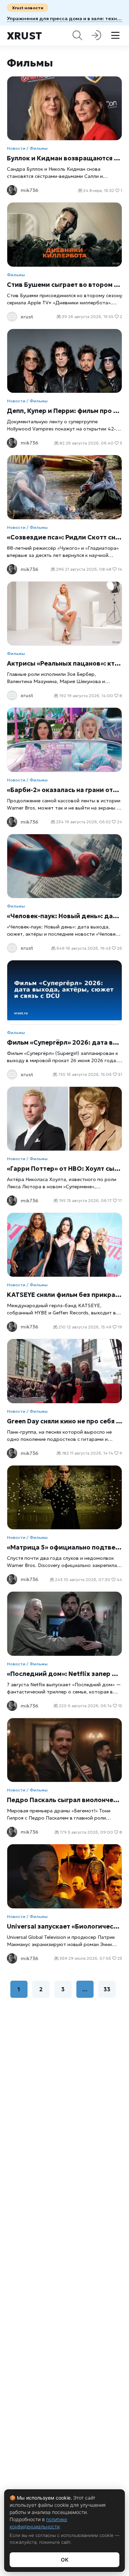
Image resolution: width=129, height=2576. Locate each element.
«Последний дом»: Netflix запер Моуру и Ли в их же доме (64, 1674)
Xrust (24, 36)
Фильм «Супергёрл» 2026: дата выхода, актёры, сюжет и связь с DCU (64, 1042)
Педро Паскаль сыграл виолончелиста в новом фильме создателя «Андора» (64, 1800)
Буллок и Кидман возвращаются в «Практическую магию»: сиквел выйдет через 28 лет (64, 158)
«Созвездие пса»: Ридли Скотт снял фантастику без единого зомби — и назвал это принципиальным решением (64, 537)
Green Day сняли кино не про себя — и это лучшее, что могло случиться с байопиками (64, 1421)
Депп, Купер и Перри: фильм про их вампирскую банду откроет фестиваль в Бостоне (64, 411)
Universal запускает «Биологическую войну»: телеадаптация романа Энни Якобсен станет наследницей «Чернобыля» (64, 1926)
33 (107, 1989)
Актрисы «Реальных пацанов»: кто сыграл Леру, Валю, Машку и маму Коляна (64, 663)
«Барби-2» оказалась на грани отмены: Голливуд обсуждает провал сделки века (64, 790)
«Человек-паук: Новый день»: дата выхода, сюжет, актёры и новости (64, 916)
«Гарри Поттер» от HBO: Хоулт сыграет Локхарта (64, 1169)
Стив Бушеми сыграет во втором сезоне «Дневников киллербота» (64, 285)
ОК (65, 2560)
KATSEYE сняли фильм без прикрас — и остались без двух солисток (64, 1295)
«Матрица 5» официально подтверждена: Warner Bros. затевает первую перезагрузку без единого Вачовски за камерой (64, 1547)
